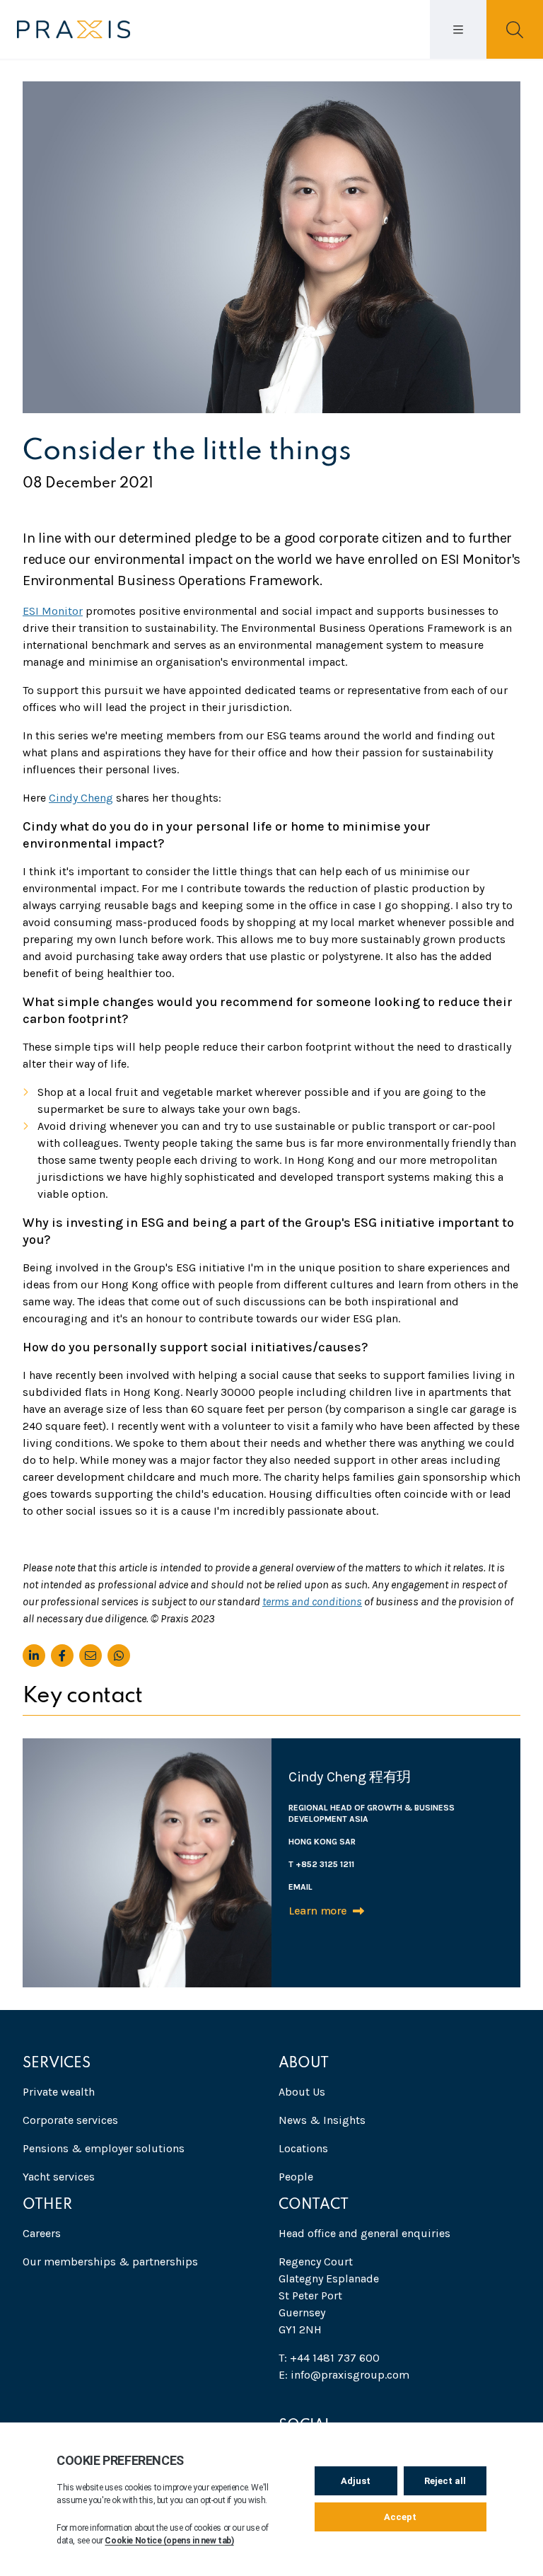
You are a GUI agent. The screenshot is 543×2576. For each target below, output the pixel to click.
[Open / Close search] (515, 29)
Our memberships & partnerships (110, 2262)
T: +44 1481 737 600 (329, 2358)
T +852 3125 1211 (321, 1864)
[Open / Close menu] (458, 29)
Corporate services (70, 2120)
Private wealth (59, 2092)
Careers (42, 2233)
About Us (302, 2092)
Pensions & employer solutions (104, 2148)
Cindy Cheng (81, 798)
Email (300, 1887)
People (296, 2177)
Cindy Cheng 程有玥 (350, 1777)
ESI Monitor (53, 611)
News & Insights (322, 2120)
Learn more (318, 1911)
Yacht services (59, 2177)
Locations (303, 2148)
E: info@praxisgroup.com (344, 2375)
